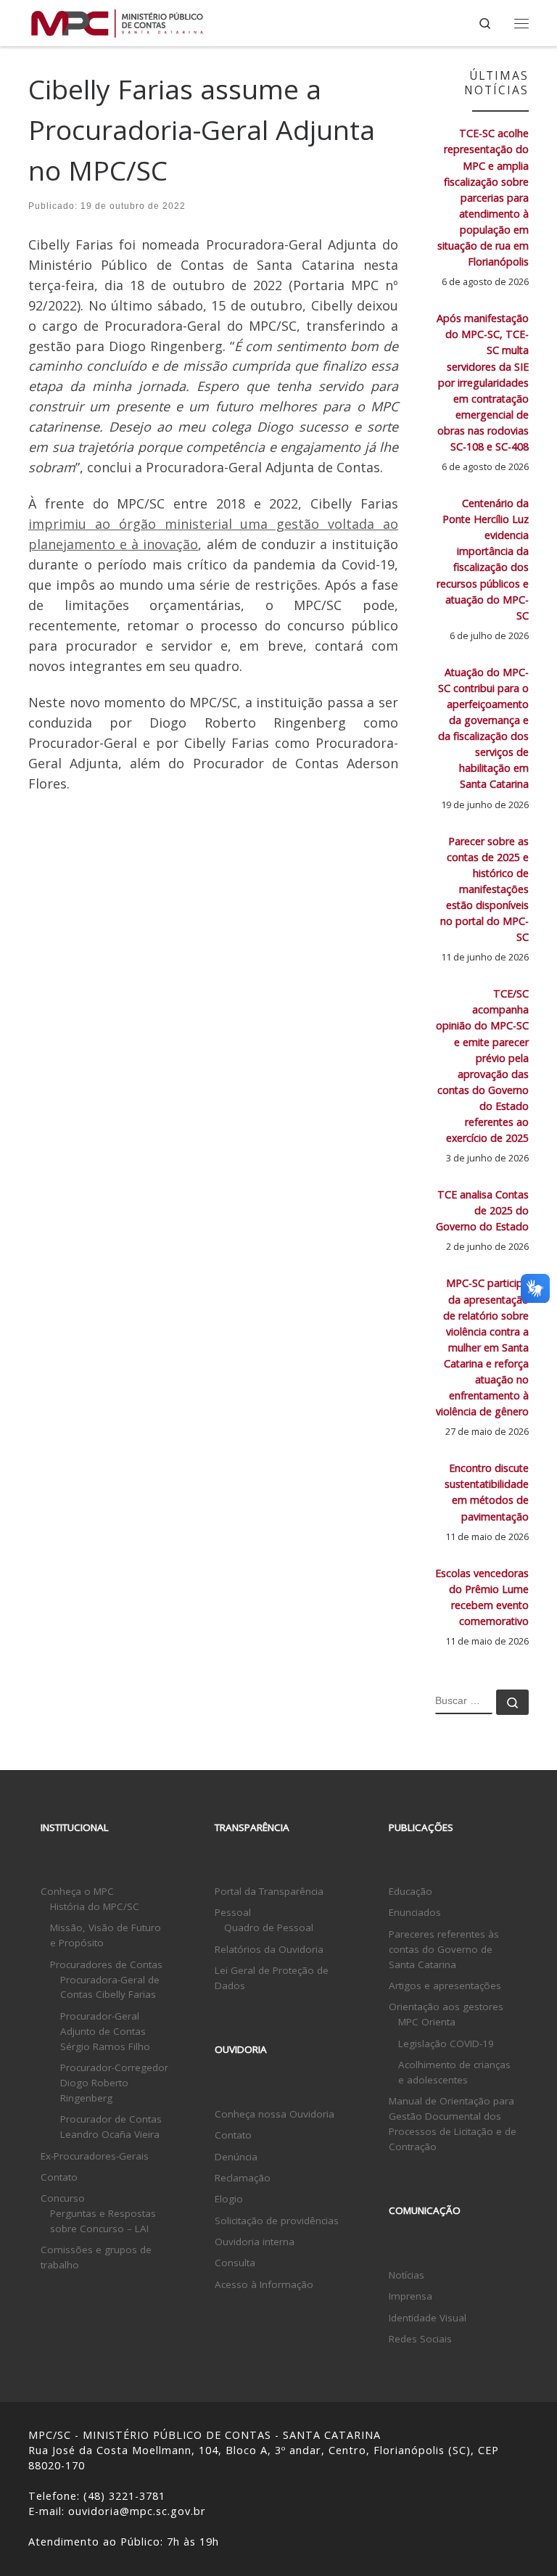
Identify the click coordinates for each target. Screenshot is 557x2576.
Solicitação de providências (277, 2221)
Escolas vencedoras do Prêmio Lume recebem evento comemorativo (482, 1597)
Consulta (235, 2263)
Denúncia (236, 2157)
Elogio (229, 2199)
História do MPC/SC (95, 1906)
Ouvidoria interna (255, 2242)
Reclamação (243, 2178)
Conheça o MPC (77, 1891)
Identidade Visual (428, 2318)
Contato (59, 2177)
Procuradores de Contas (106, 1964)
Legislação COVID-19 (446, 2044)
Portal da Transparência (269, 1891)
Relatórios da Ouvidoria (269, 1949)
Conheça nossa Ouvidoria (275, 2114)
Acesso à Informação (264, 2284)
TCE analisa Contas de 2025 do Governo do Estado (482, 1210)
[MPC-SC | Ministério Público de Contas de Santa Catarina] (117, 21)
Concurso (63, 2198)
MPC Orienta (427, 2022)
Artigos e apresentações (445, 1986)
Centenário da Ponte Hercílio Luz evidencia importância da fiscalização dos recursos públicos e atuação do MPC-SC (483, 559)
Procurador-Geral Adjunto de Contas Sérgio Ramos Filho (105, 2031)
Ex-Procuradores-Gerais (95, 2156)
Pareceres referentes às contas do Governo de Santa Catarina (444, 1949)
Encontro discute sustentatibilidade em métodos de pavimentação (487, 1492)
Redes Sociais (420, 2339)
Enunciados (415, 1912)
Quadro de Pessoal (269, 1927)
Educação (410, 1891)
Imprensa (410, 2296)
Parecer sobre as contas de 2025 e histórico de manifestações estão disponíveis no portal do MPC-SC (484, 889)
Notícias (407, 2275)
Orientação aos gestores (446, 2007)
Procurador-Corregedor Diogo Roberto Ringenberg (114, 2083)
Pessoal (233, 1912)
